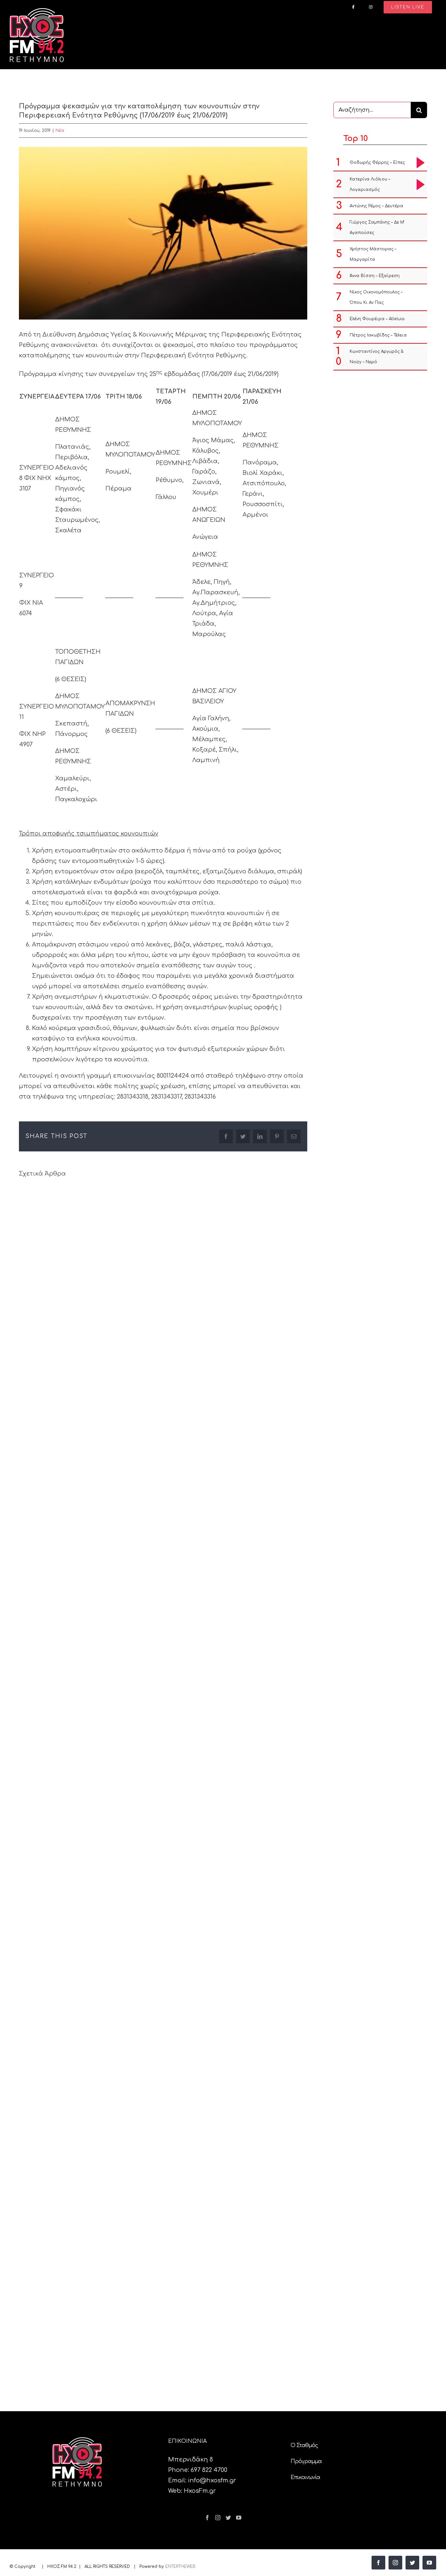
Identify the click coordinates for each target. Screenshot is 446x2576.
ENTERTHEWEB (180, 2567)
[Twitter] (228, 2518)
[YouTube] (239, 2518)
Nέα (60, 131)
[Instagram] (218, 2518)
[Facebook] (207, 2518)
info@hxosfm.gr (212, 2480)
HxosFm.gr (200, 2491)
